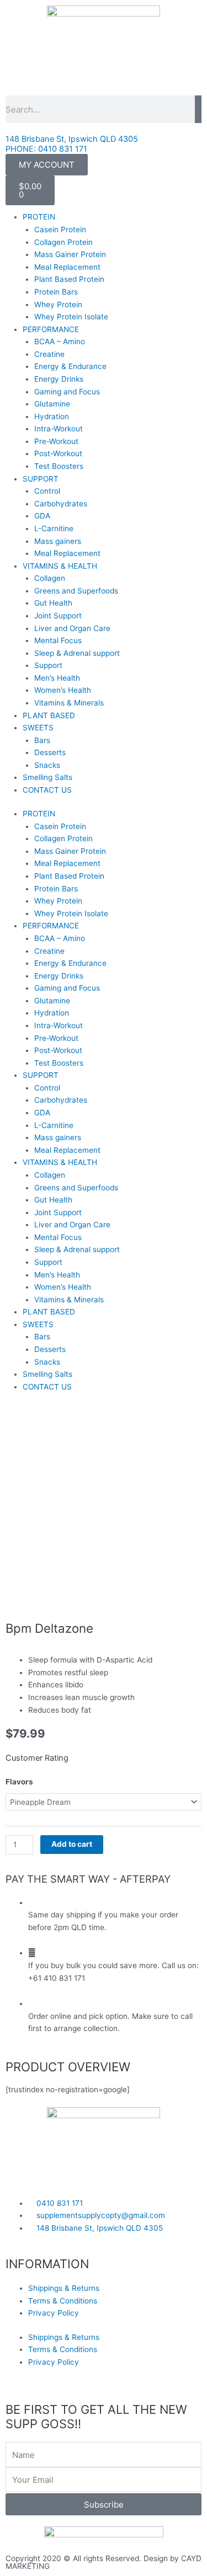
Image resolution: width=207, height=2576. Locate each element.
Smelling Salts (47, 777)
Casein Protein (60, 229)
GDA (42, 516)
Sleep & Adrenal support (77, 653)
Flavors (19, 1782)
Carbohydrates (61, 504)
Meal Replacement (67, 267)
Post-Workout (58, 453)
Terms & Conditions (63, 2301)
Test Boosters (59, 466)
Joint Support (58, 616)
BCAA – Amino (60, 341)
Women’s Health (63, 690)
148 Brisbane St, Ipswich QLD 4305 (72, 139)
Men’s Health (57, 678)
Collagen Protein (63, 242)
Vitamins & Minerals (69, 703)
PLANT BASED (49, 715)
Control (47, 491)
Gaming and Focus (67, 392)
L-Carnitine (54, 528)
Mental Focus (58, 640)
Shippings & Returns (64, 2288)
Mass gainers (58, 541)
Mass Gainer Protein (70, 254)
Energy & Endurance (70, 366)
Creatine (49, 354)
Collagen (50, 578)
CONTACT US (47, 790)
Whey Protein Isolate (71, 317)
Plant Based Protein (69, 279)
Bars (42, 740)
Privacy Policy (54, 2313)
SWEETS (38, 728)
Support (48, 665)
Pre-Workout (56, 441)
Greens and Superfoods (76, 591)
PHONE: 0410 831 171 (46, 149)
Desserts (50, 752)
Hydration (52, 416)
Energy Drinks (59, 379)
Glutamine (52, 404)
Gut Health (53, 603)
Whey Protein (58, 304)
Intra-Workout (59, 429)
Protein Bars (56, 292)
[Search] (198, 109)
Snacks (47, 765)
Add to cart (72, 1844)
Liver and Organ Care (72, 628)
